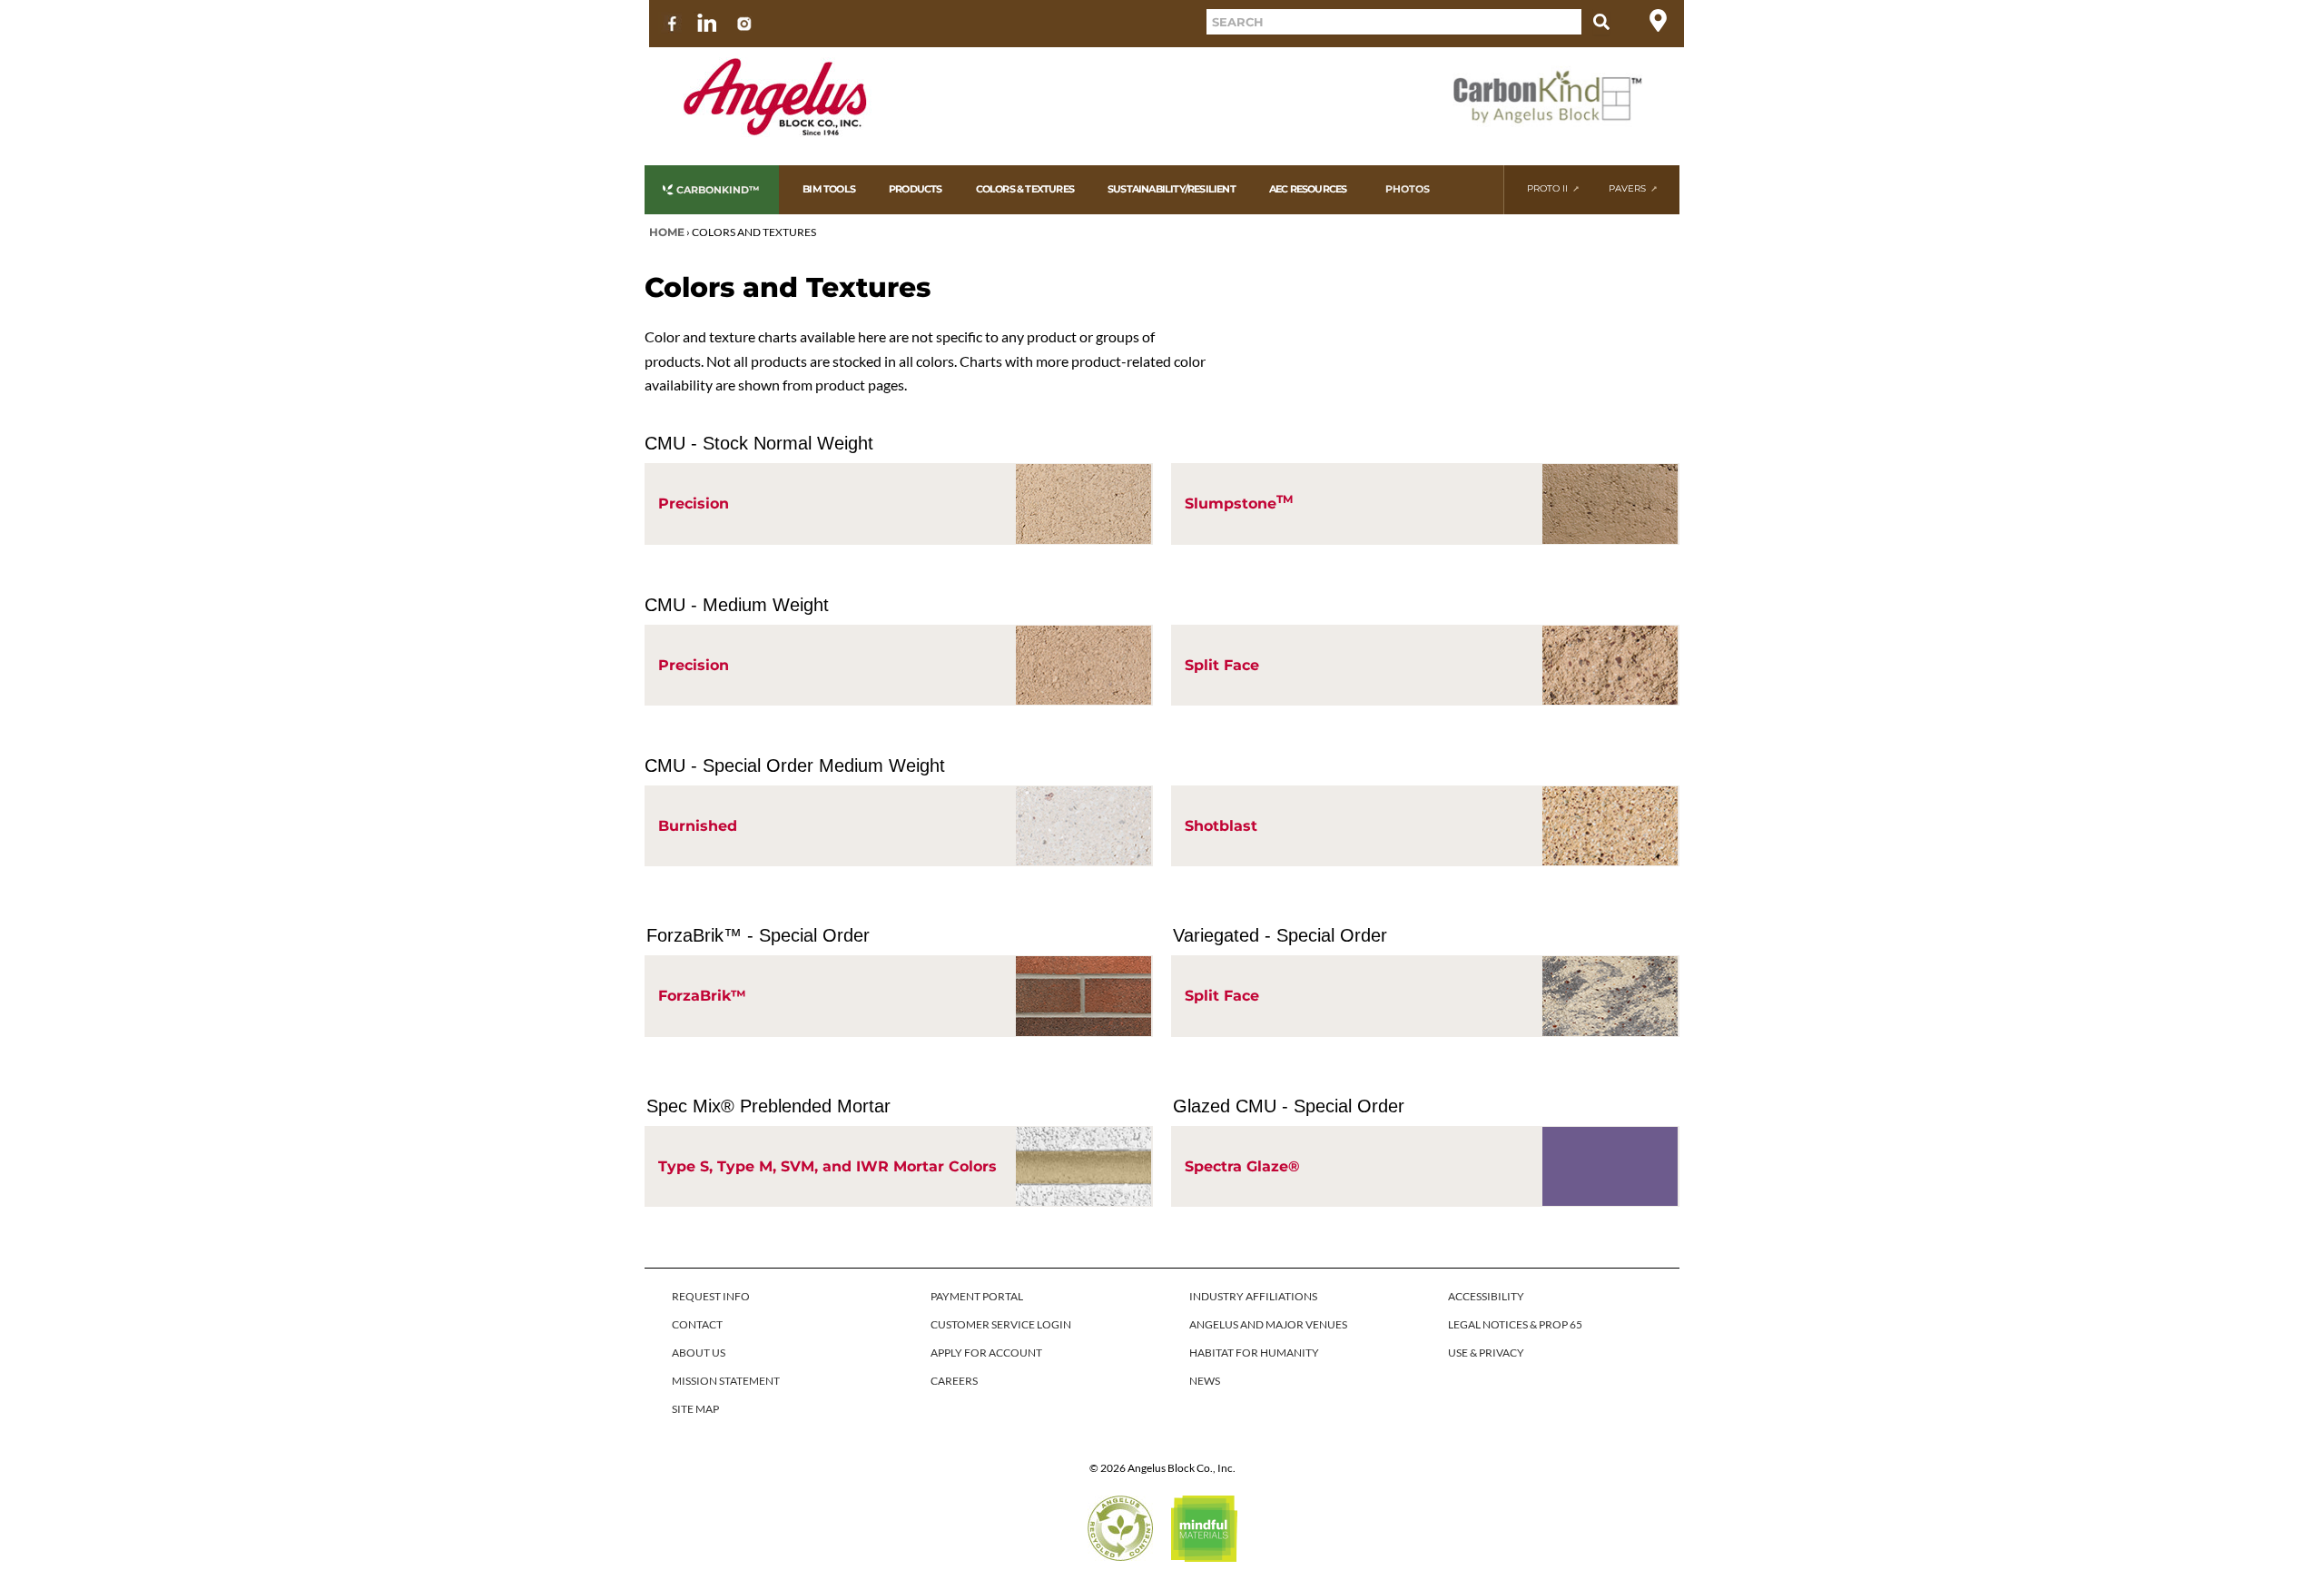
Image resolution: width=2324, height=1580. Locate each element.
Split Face (1222, 665)
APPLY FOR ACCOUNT (986, 1353)
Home (667, 232)
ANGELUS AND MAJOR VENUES (1268, 1324)
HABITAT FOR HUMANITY (1254, 1353)
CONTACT (697, 1324)
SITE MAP (695, 1409)
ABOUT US (699, 1353)
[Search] (1601, 22)
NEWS (1205, 1381)
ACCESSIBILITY (1486, 1296)
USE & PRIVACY (1486, 1353)
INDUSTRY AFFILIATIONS (1253, 1296)
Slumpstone (1239, 502)
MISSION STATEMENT (726, 1381)
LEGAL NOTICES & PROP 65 (1515, 1324)
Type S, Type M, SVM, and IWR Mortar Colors (827, 1166)
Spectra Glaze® (1242, 1166)
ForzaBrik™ (702, 996)
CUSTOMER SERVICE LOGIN (1001, 1324)
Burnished (698, 826)
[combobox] (1394, 22)
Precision (694, 504)
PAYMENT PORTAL (977, 1296)
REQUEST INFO (711, 1296)
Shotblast (1221, 826)
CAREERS (954, 1381)
